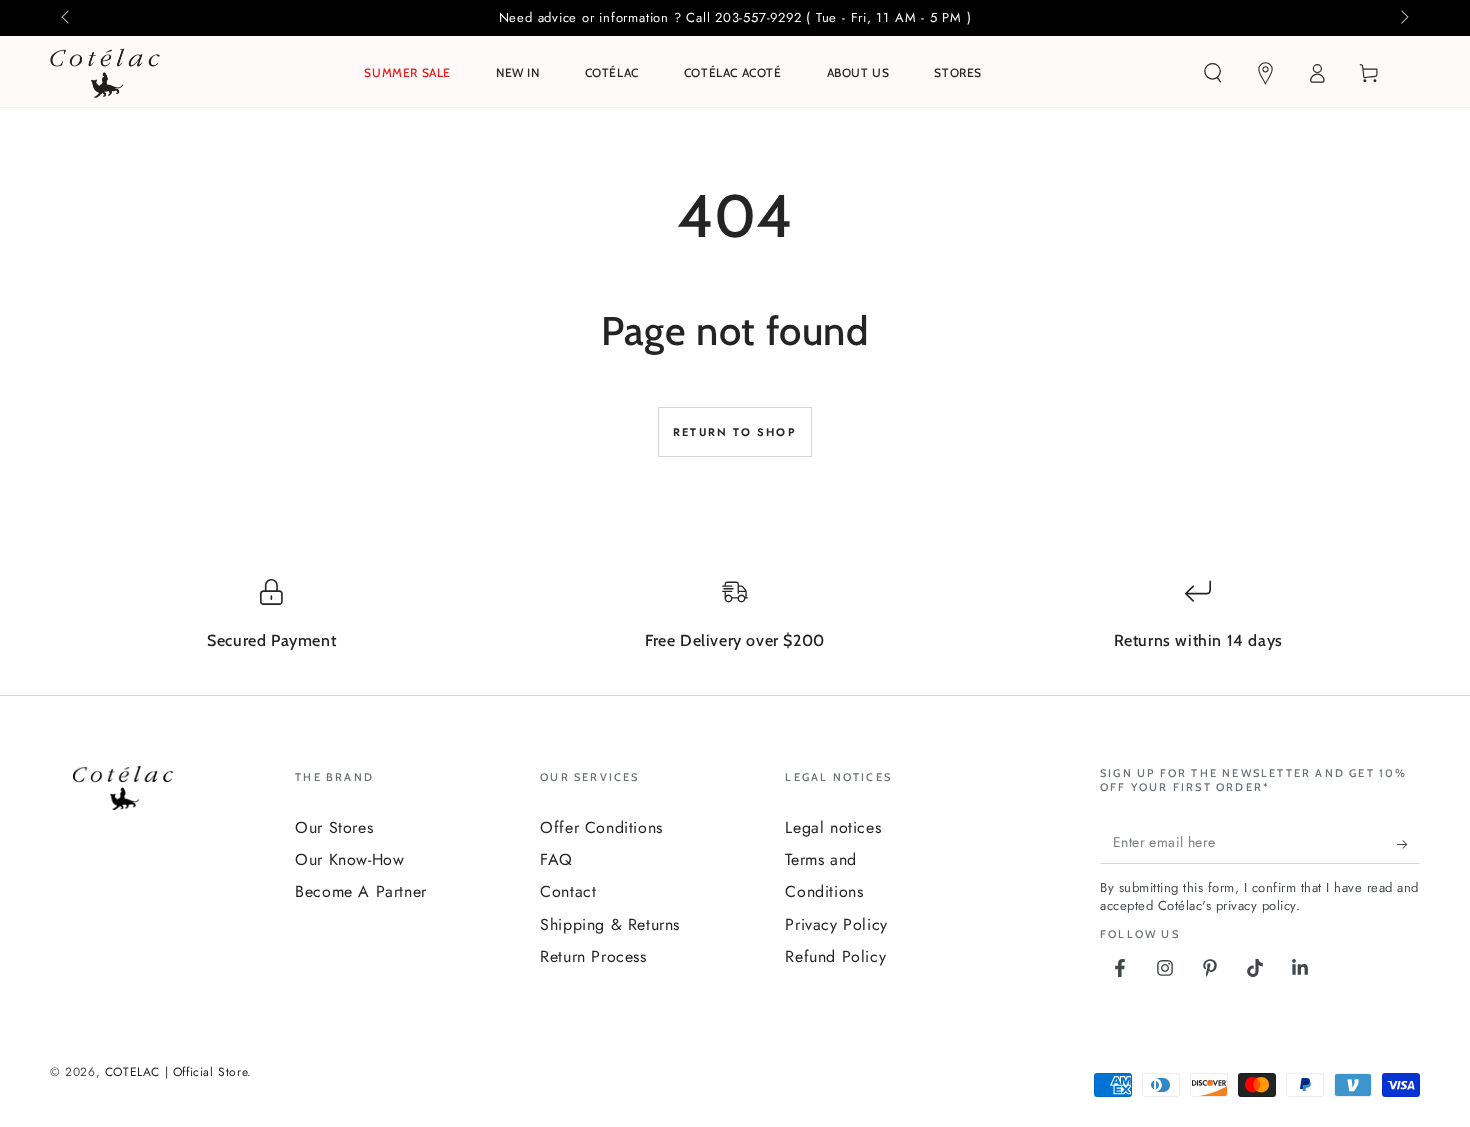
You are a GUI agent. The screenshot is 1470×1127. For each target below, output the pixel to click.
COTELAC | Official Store (176, 1072)
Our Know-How (349, 859)
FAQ (556, 859)
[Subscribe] (1408, 844)
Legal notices (833, 827)
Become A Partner (361, 891)
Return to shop (735, 432)
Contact (568, 891)
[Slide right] (1403, 18)
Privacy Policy (836, 924)
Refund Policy (835, 956)
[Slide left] (67, 18)
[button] (1213, 73)
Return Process (593, 956)
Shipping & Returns (610, 924)
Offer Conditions (601, 827)
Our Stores (334, 827)
